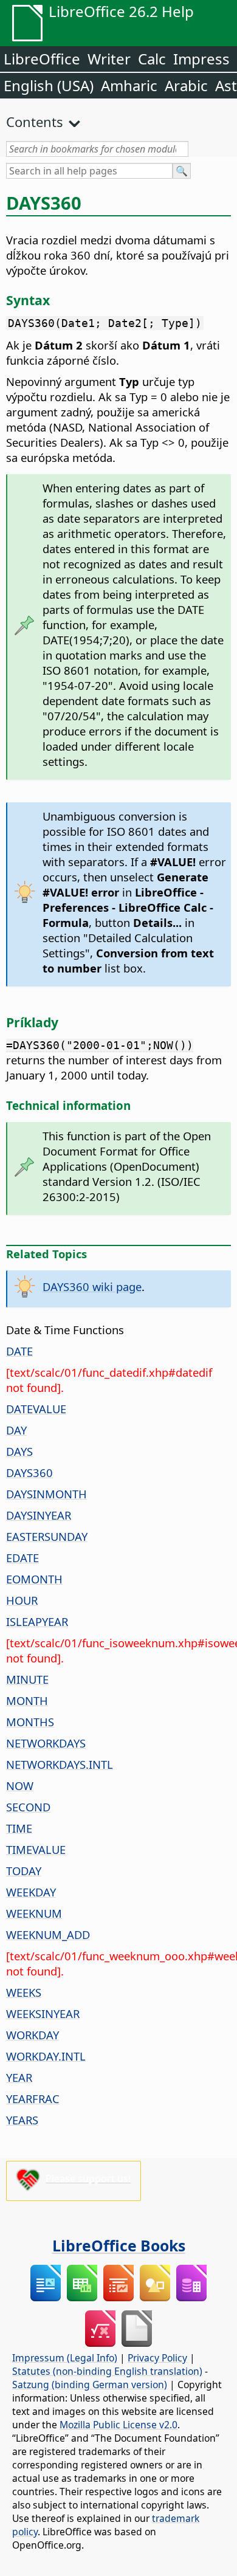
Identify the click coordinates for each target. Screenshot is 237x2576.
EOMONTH (34, 1579)
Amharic (129, 85)
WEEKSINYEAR (43, 2013)
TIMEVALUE (36, 1849)
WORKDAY (33, 2035)
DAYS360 (29, 1472)
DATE (19, 1351)
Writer (109, 59)
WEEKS (24, 1992)
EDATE (22, 1558)
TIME (19, 1828)
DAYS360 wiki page (92, 1286)
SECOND (28, 1807)
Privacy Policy (157, 2358)
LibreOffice (42, 59)
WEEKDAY (31, 1892)
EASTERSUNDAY (47, 1536)
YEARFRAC (33, 2099)
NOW (20, 1786)
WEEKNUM (34, 1913)
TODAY (24, 1871)
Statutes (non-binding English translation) (107, 2371)
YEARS (22, 2120)
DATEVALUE (36, 1409)
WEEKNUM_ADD (48, 1934)
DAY (16, 1430)
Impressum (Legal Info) (65, 2358)
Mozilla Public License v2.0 (118, 2425)
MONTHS (30, 1722)
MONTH (27, 1700)
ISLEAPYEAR (37, 1621)
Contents (35, 122)
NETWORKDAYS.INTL (60, 1764)
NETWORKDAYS (46, 1743)
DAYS (19, 1451)
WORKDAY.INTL (46, 2056)
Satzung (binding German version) (90, 2385)
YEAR (19, 2077)
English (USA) (49, 85)
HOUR (22, 1600)
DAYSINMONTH (46, 1494)
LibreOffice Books (119, 2245)
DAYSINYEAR (39, 1515)
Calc (152, 59)
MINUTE (27, 1679)
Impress (201, 59)
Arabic (186, 85)
